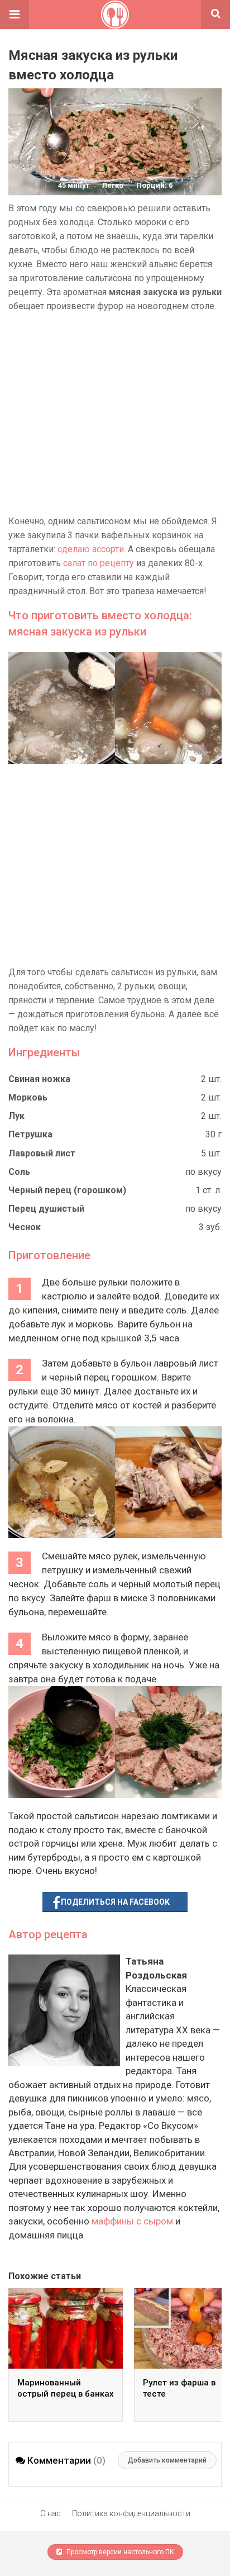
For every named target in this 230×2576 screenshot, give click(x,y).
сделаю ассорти (91, 549)
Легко (113, 185)
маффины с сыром (132, 2221)
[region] (115, 414)
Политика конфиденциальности (131, 2513)
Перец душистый (46, 1209)
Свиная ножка (39, 1079)
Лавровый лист (42, 1153)
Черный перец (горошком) (67, 1190)
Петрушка (30, 1134)
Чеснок (25, 1227)
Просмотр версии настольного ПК (119, 2552)
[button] (15, 15)
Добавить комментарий (167, 2460)
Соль (19, 1172)
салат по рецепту (99, 563)
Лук (16, 1116)
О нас (51, 2513)
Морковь (28, 1097)
